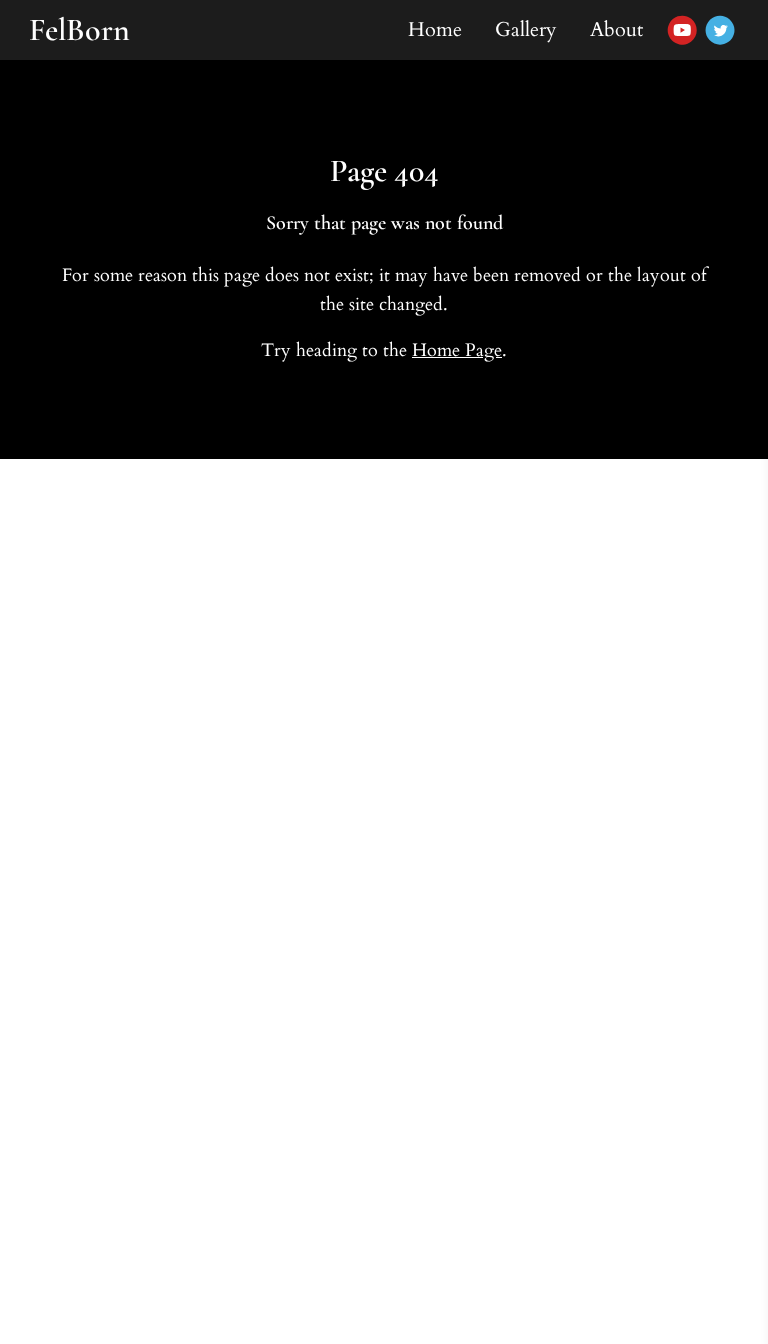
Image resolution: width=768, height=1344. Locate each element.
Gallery (526, 29)
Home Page (457, 350)
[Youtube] (682, 30)
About (616, 29)
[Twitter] (720, 30)
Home (435, 29)
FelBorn (79, 29)
